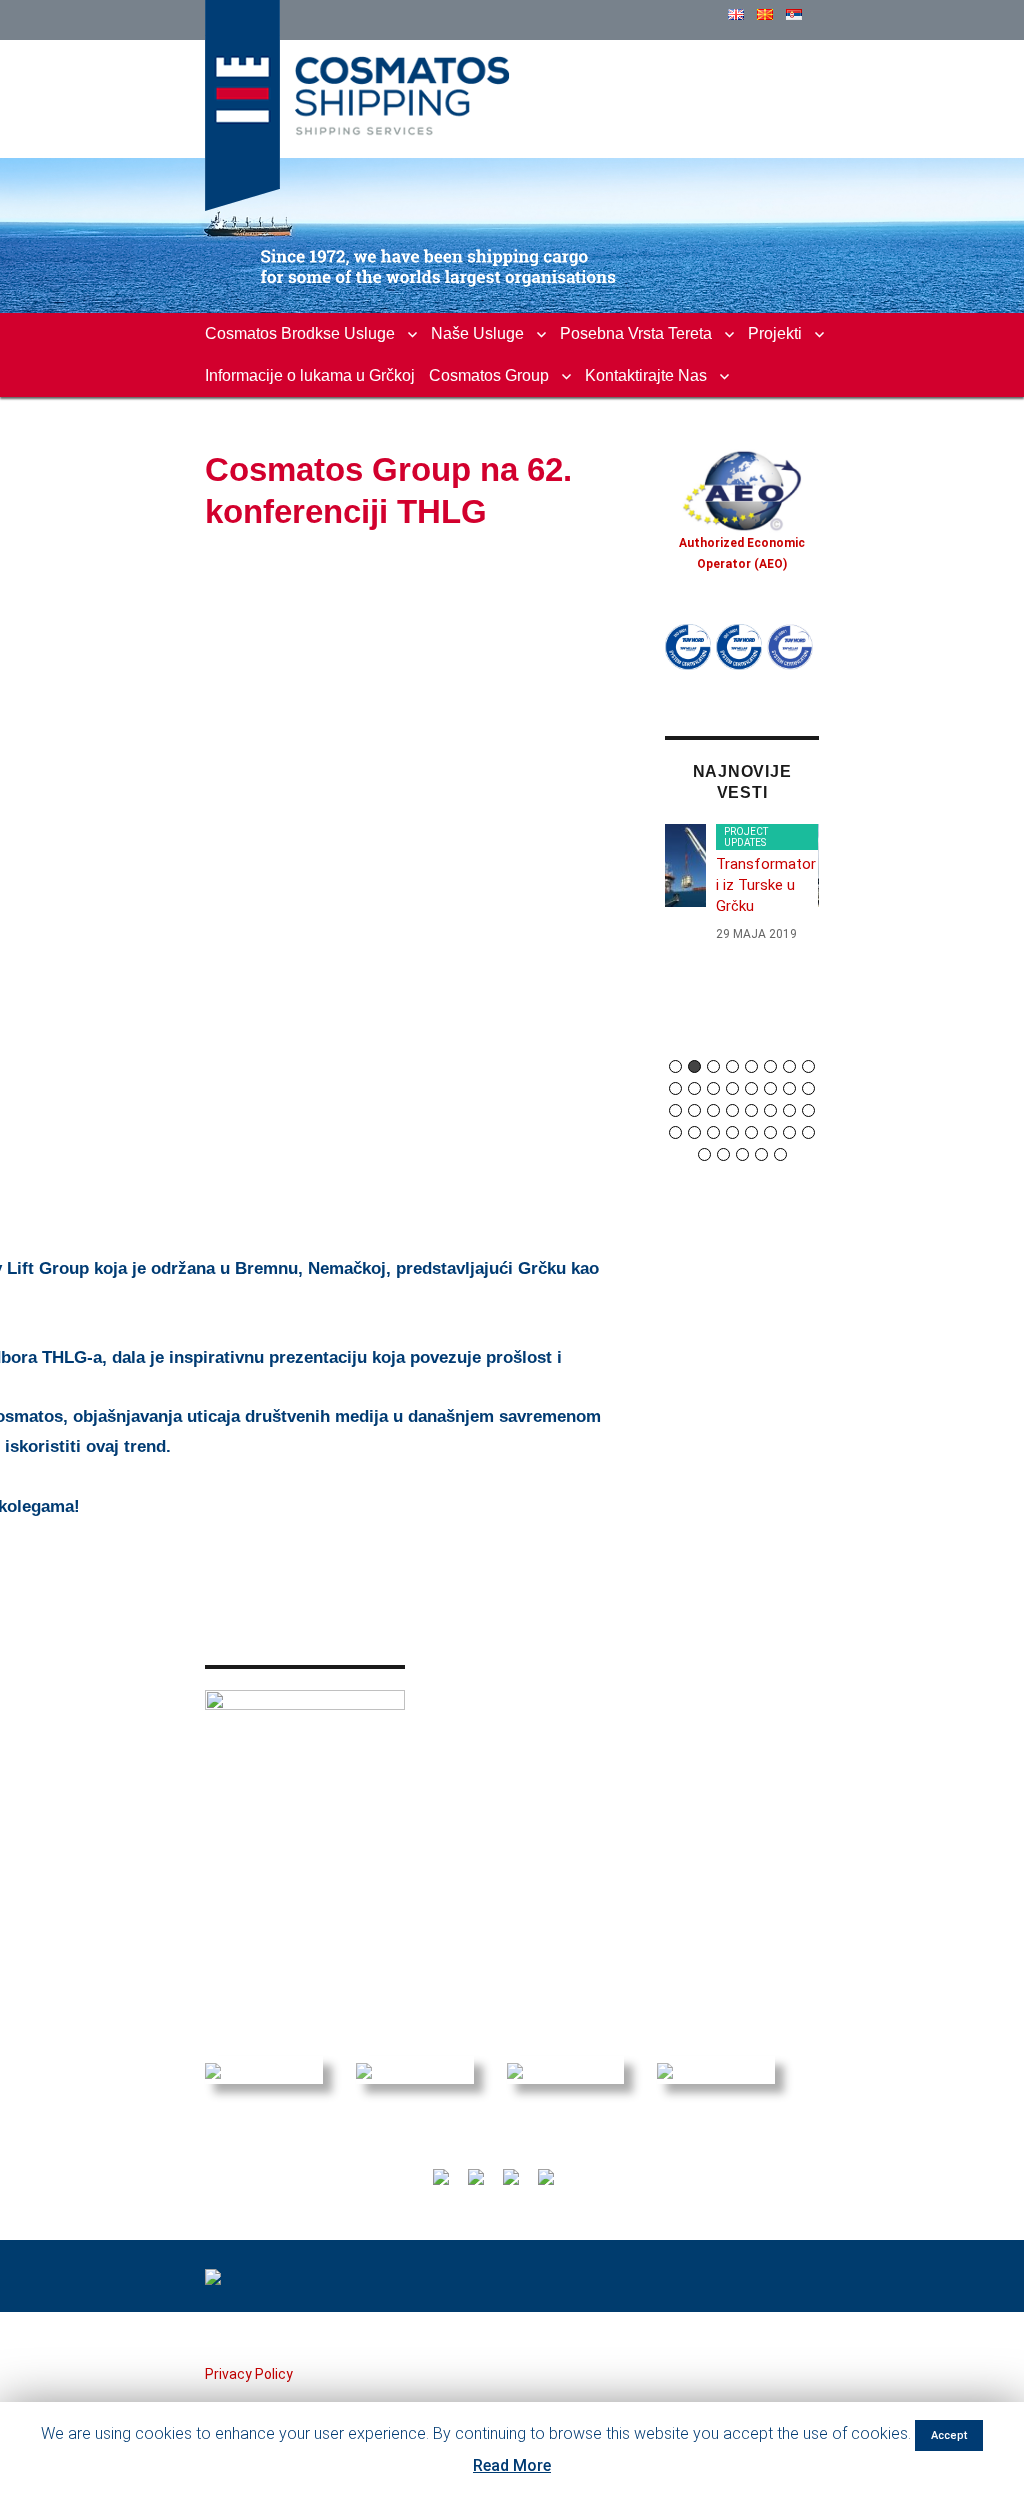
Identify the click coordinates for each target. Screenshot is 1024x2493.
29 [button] (751, 1132)
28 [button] (732, 1132)
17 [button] (675, 1110)
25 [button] (675, 1132)
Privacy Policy (249, 2374)
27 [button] (713, 1132)
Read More (512, 2465)
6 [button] (770, 1066)
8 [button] (808, 1066)
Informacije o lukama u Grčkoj (310, 375)
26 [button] (694, 1132)
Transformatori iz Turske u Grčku (766, 885)
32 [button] (808, 1132)
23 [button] (789, 1110)
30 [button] (770, 1132)
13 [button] (751, 1088)
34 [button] (723, 1154)
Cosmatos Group (489, 375)
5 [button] (751, 1066)
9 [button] (675, 1088)
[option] (741, 892)
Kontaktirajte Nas (646, 375)
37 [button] (780, 1154)
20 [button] (732, 1110)
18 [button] (694, 1110)
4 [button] (732, 1066)
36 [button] (761, 1154)
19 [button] (713, 1110)
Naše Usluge (477, 333)
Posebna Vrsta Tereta (636, 333)
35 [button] (742, 1154)
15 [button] (789, 1088)
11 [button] (713, 1088)
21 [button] (751, 1110)
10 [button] (694, 1088)
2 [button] (694, 1066)
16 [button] (808, 1088)
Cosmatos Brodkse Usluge (300, 333)
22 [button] (770, 1110)
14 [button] (770, 1088)
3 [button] (713, 1066)
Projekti (775, 333)
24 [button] (808, 1110)
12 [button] (732, 1088)
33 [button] (704, 1154)
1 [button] (675, 1066)
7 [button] (789, 1066)
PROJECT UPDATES (746, 837)
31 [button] (789, 1132)
